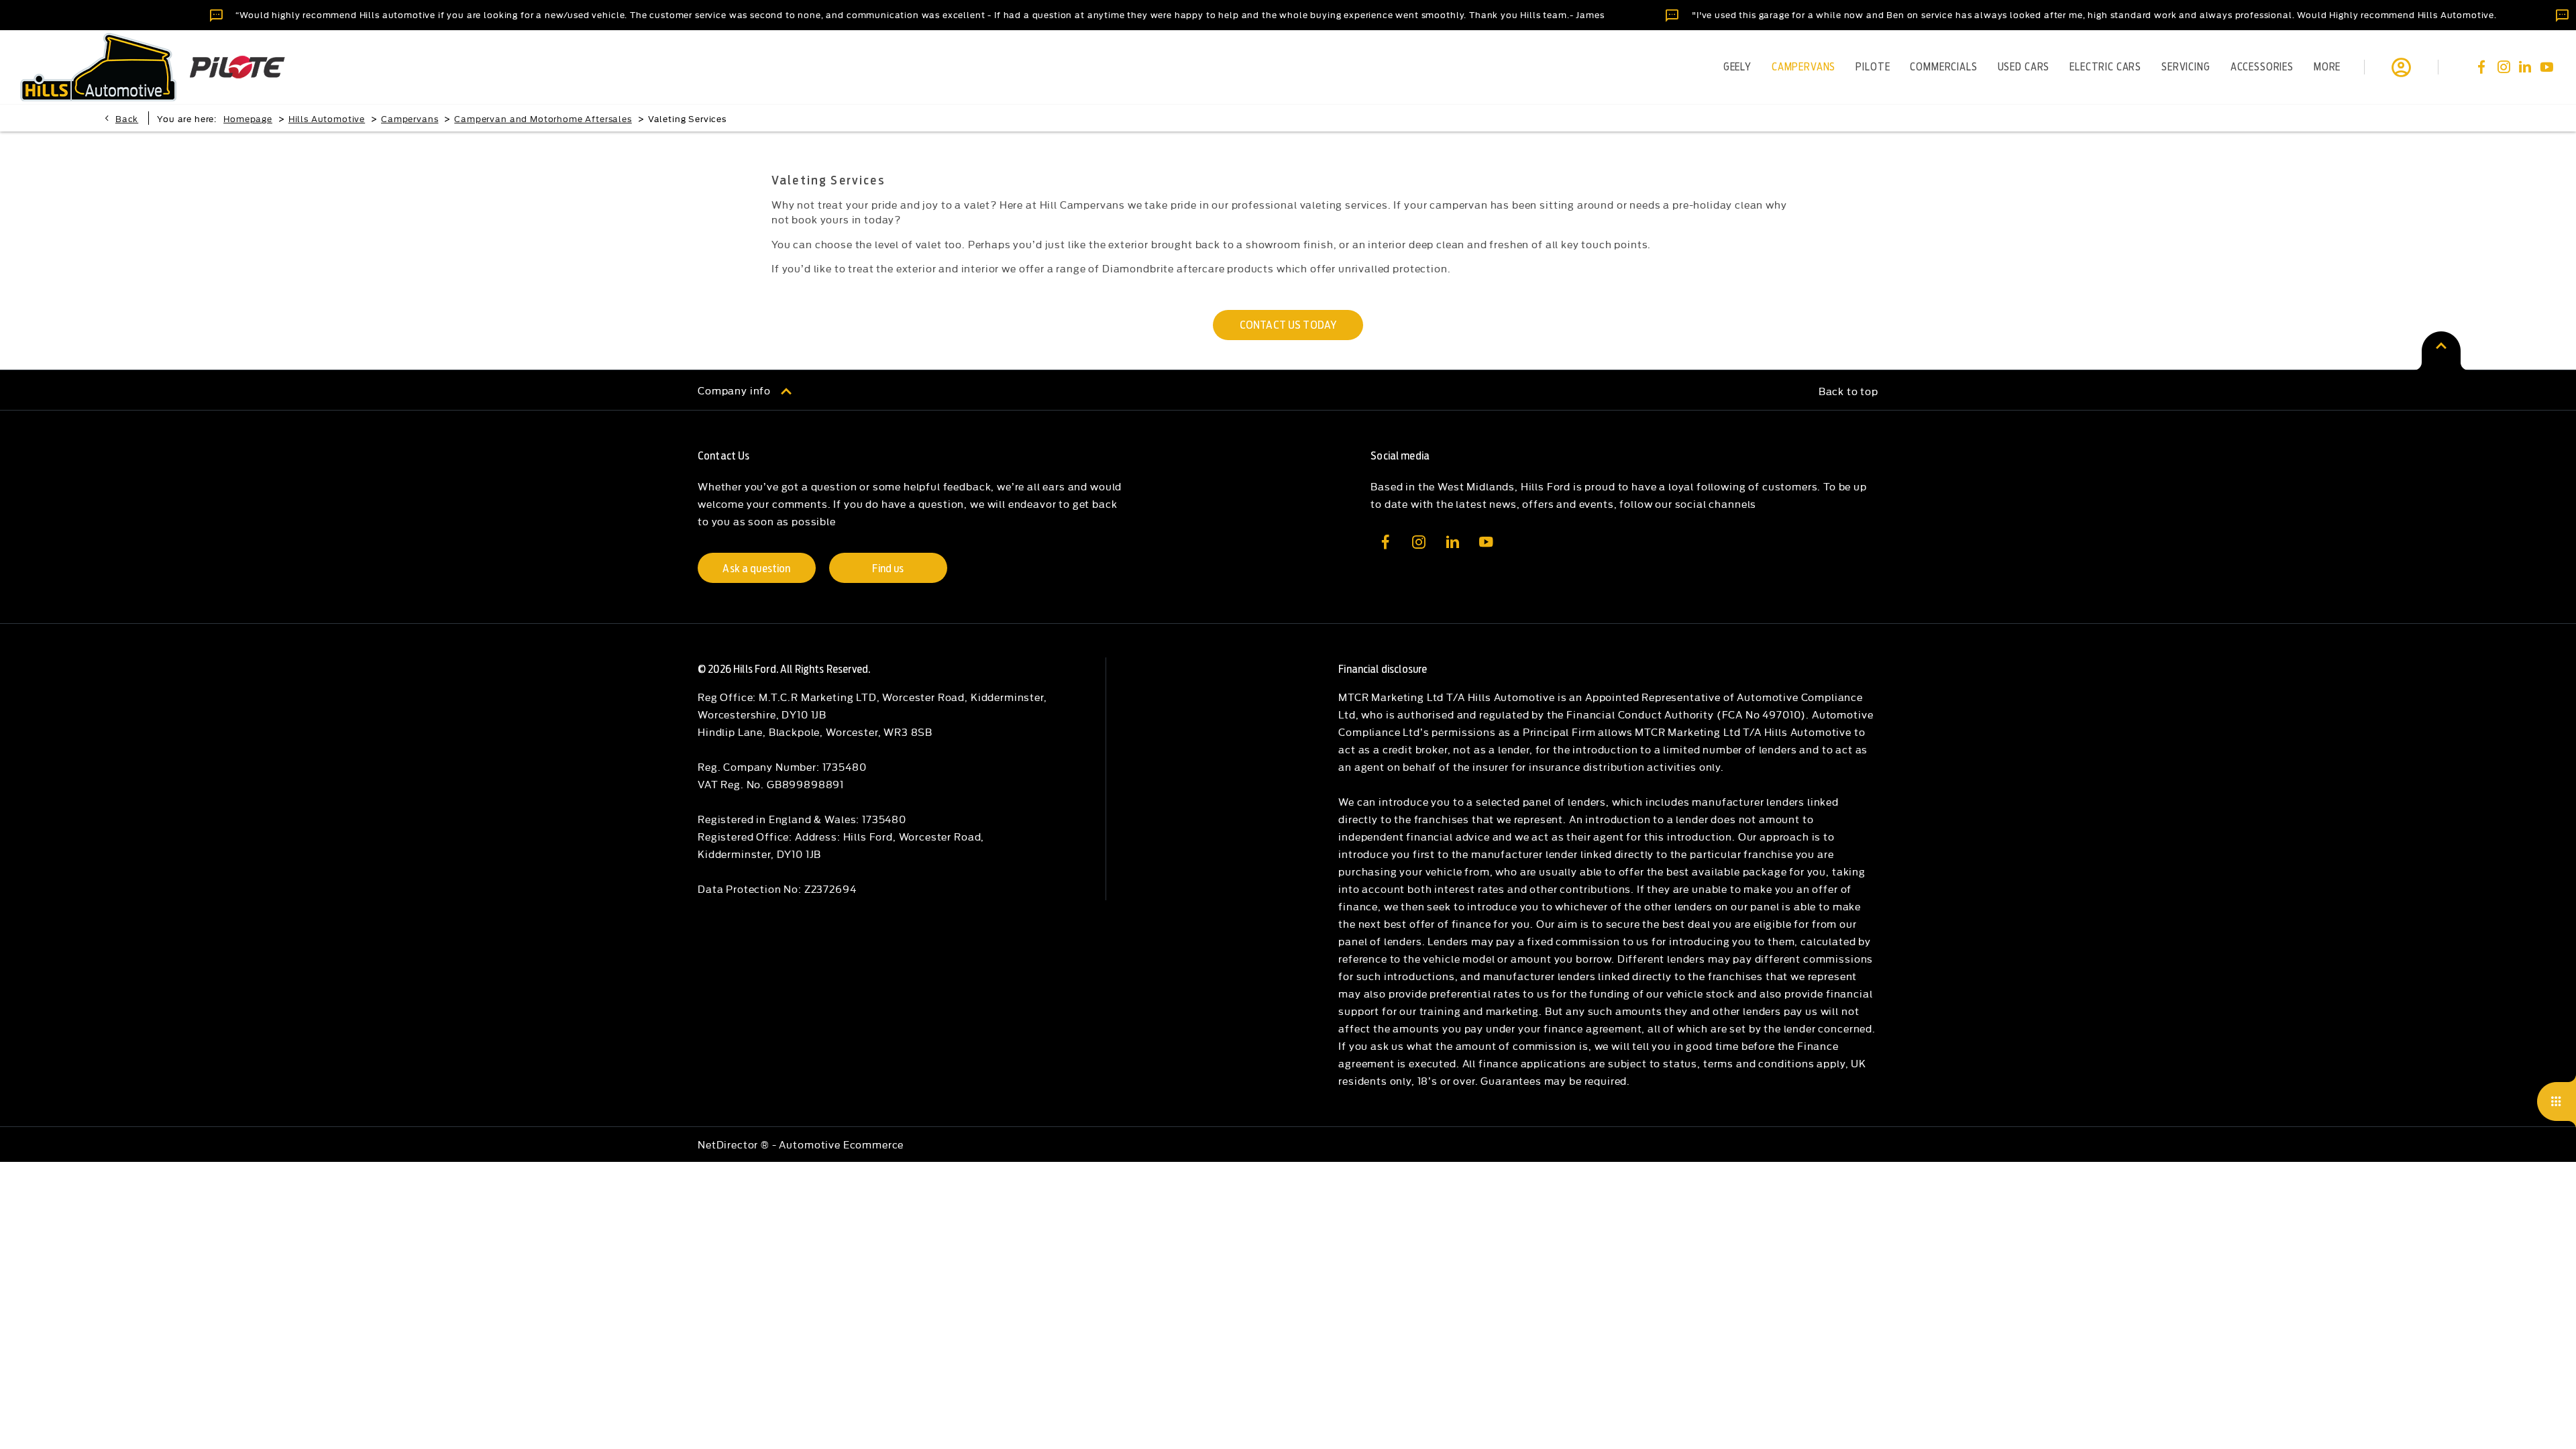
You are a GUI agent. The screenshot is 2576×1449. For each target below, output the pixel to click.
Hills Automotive (327, 118)
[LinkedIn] (2525, 67)
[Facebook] (2481, 67)
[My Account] (2401, 67)
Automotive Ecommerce (841, 1144)
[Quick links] (2557, 1102)
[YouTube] (2546, 67)
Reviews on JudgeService (71, 14)
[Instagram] (2504, 67)
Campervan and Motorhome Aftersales (543, 118)
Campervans (410, 118)
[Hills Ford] (98, 67)
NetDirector (729, 1144)
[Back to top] (2441, 351)
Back (127, 118)
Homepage (248, 118)
